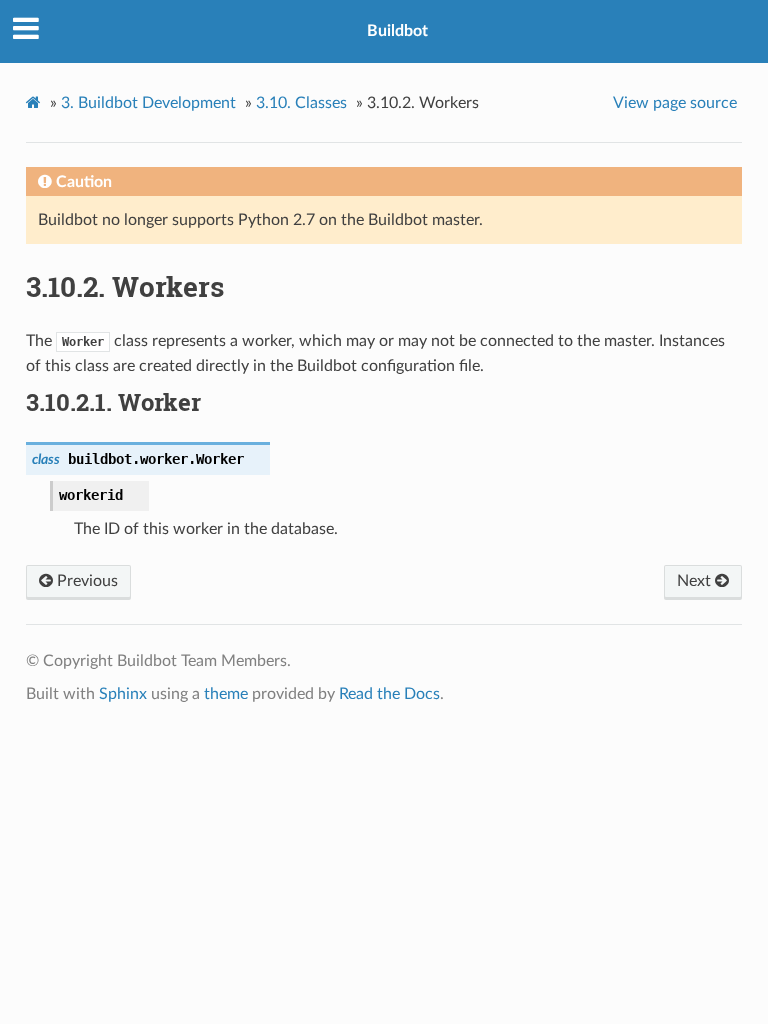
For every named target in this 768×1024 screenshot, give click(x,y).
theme (226, 694)
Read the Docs (389, 694)
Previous (85, 581)
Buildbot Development (148, 103)
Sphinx (123, 694)
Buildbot (397, 31)
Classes (301, 103)
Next (696, 581)
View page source (675, 103)
